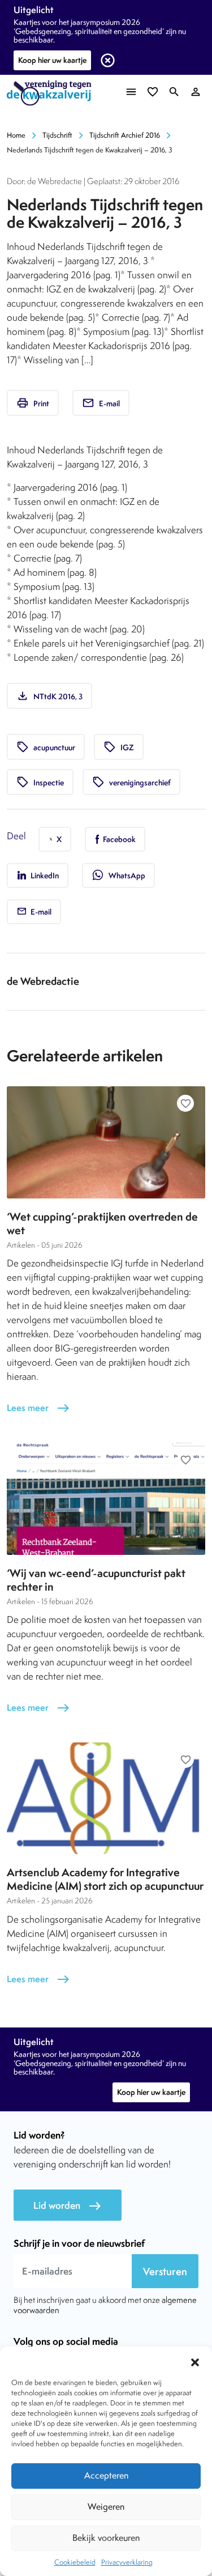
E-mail (101, 403)
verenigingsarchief (131, 782)
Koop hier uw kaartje (52, 60)
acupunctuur (46, 747)
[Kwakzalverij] (52, 93)
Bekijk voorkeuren (106, 2538)
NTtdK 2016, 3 (49, 696)
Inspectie (40, 782)
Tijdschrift (57, 135)
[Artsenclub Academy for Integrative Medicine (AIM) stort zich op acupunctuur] (106, 1798)
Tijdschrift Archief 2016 (125, 135)
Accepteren (106, 2475)
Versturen (165, 2271)
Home (16, 135)
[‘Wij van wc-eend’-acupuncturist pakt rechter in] (106, 1499)
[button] (195, 2361)
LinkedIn (44, 875)
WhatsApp (118, 875)
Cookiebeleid (75, 2562)
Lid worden (68, 2206)
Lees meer (38, 1408)
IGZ (119, 747)
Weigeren (106, 2507)
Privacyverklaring (127, 2562)
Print (33, 403)
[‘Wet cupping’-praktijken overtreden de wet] (106, 1142)
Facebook (118, 839)
